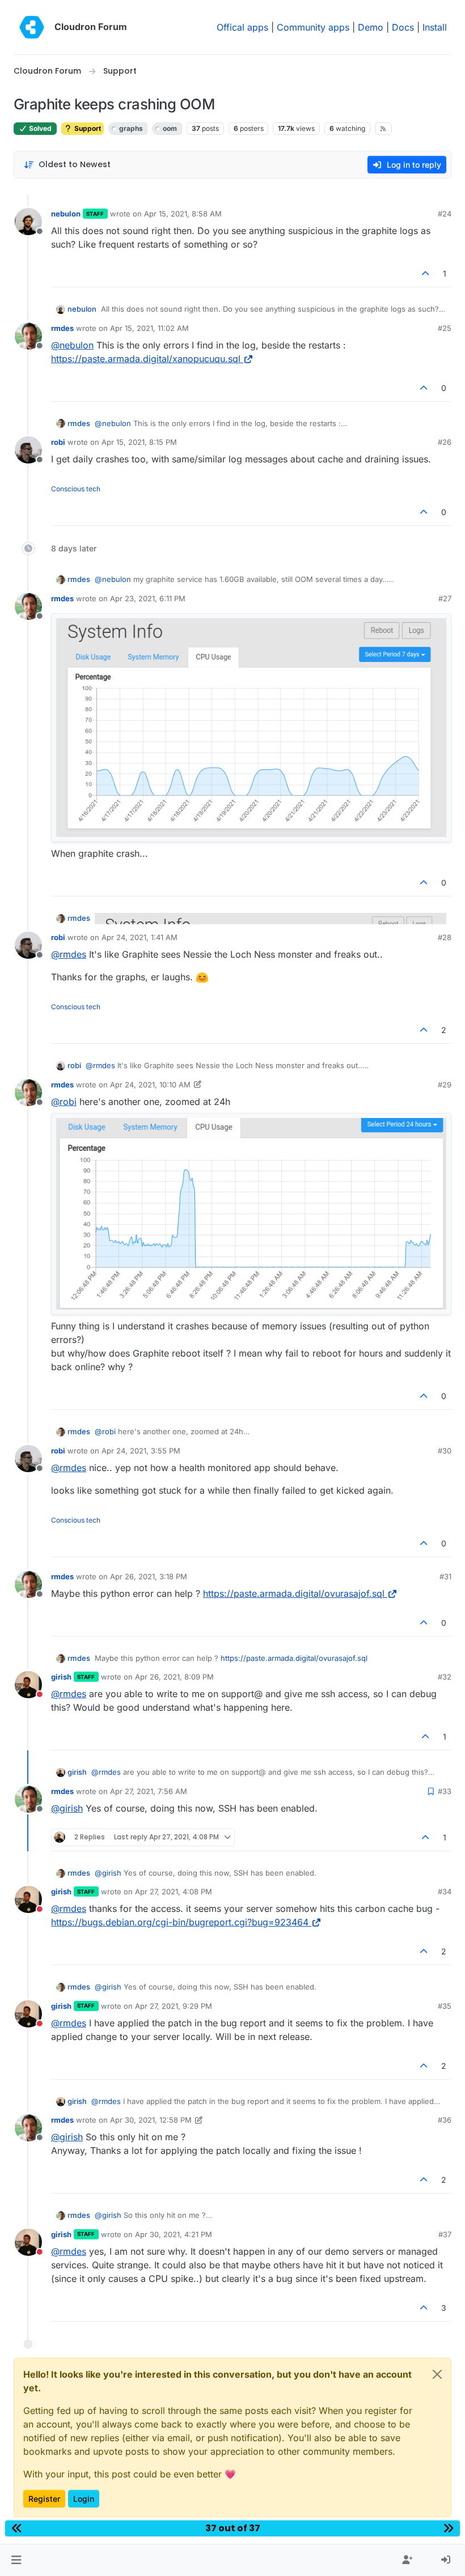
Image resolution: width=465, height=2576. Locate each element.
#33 (445, 1791)
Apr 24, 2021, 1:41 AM (139, 937)
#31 (445, 1576)
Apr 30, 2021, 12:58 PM (151, 2120)
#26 (445, 442)
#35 (445, 2006)
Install (435, 27)
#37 (445, 2234)
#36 (445, 2120)
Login (84, 2499)
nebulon (66, 214)
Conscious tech (76, 489)
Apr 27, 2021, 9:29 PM (174, 2006)
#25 (445, 328)
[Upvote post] (426, 273)
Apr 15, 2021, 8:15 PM (139, 442)
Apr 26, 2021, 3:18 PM (149, 1576)
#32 (445, 1677)
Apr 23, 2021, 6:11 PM (148, 598)
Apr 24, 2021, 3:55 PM (141, 1451)
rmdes (62, 328)
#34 (445, 1891)
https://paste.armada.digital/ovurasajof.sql (294, 1593)
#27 (445, 598)
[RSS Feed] (384, 129)
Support (87, 128)
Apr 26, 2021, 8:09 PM (174, 1677)
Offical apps (242, 27)
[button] (16, 2560)
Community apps (313, 27)
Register (44, 2499)
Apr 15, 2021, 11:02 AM (149, 328)
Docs (403, 27)
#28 (445, 937)
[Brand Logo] (32, 27)
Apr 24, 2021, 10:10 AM (150, 1085)
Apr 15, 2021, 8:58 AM (183, 214)
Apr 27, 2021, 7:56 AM (149, 1791)
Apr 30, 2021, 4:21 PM (174, 2234)
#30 (445, 1451)
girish (61, 1677)
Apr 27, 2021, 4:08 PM (174, 1891)
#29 (445, 1085)
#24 (445, 214)
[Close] (437, 2374)
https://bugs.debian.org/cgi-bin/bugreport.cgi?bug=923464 (180, 1922)
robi (58, 442)
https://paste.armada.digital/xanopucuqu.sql (146, 359)
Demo (371, 27)
